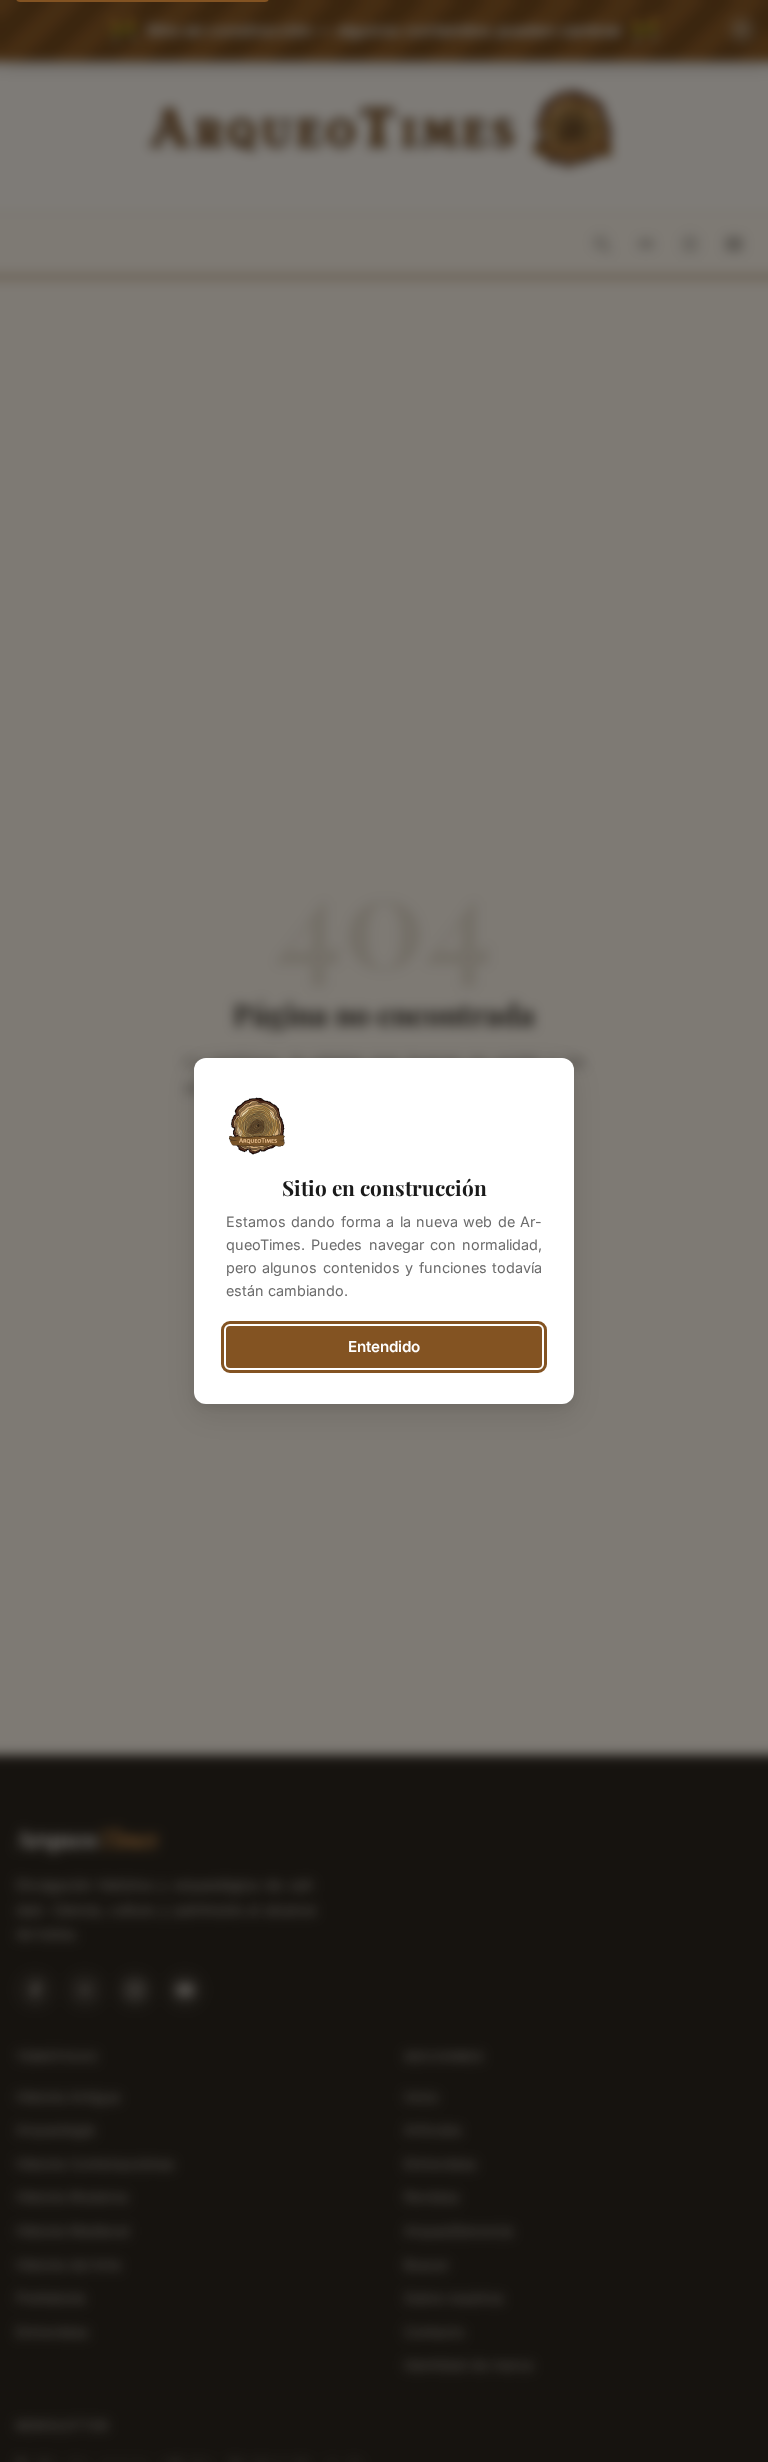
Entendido (384, 1346)
